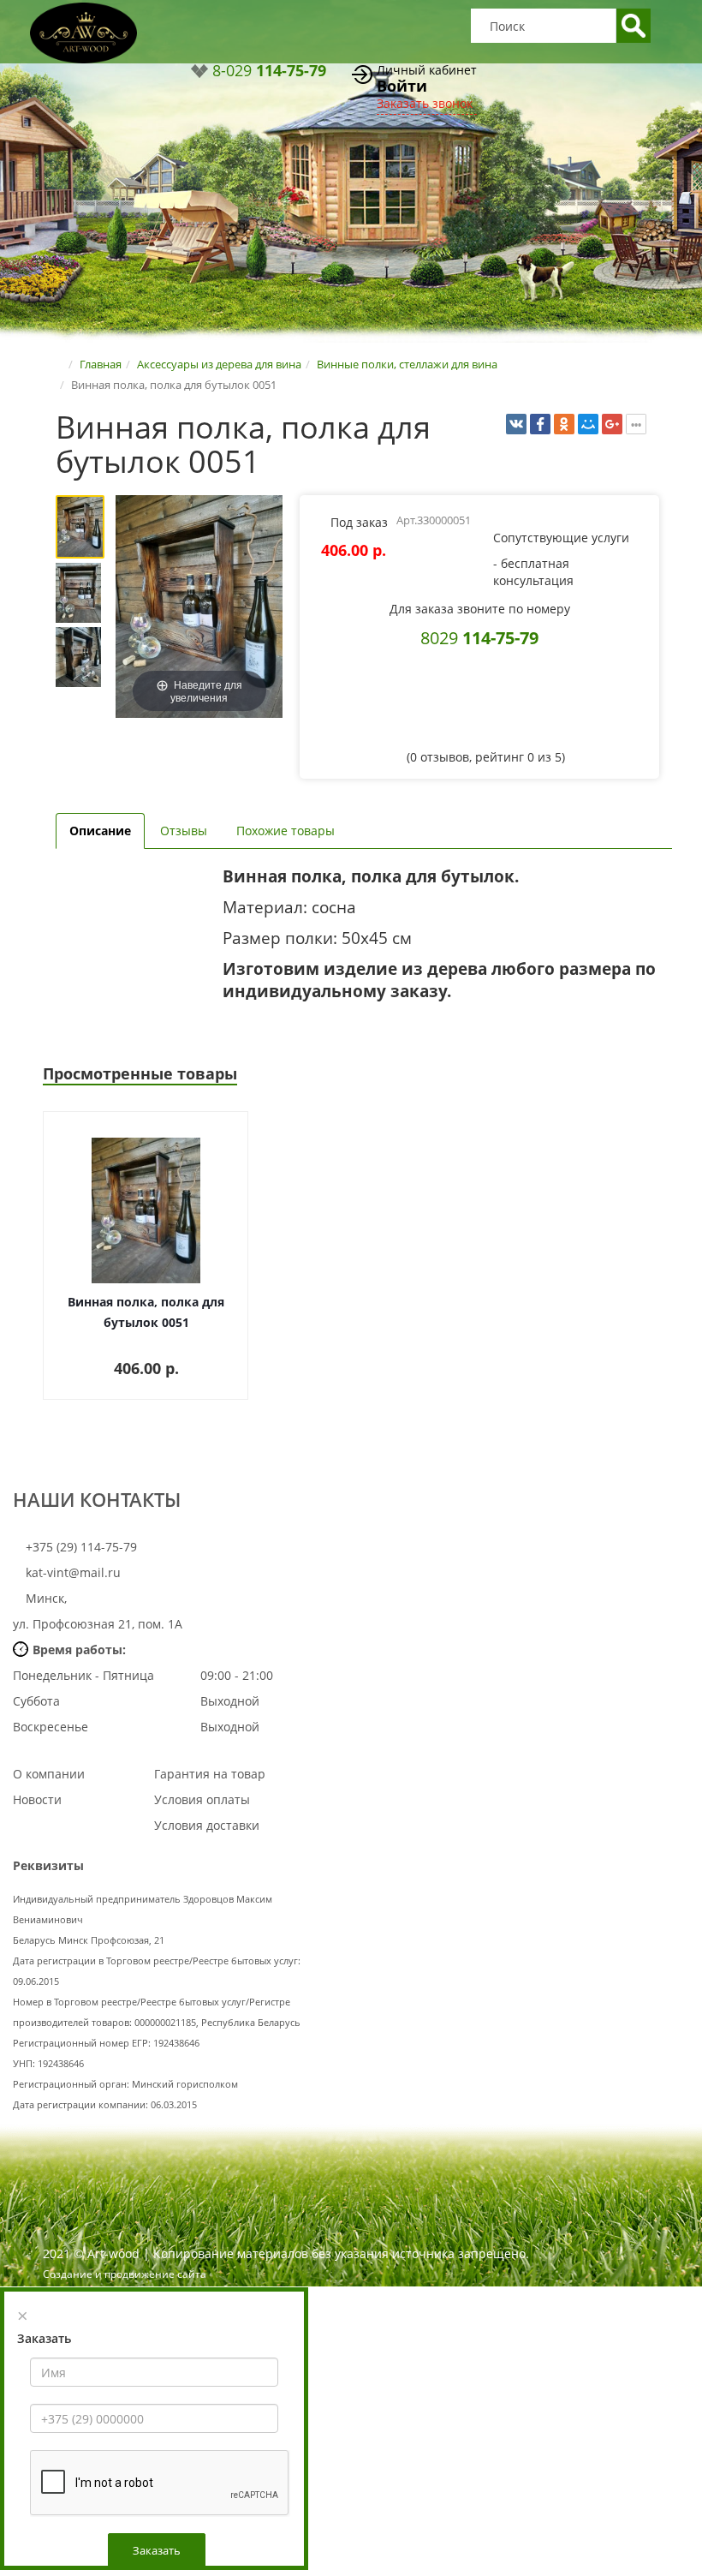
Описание (100, 831)
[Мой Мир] (588, 424)
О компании (49, 1774)
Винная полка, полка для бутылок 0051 (146, 1312)
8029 (479, 637)
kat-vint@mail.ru (73, 1572)
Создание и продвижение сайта (125, 2274)
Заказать (157, 2550)
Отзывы (184, 831)
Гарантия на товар (210, 1774)
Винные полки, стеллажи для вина (407, 364)
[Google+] (612, 424)
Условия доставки (207, 1825)
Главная (101, 364)
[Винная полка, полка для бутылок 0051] (83, 527)
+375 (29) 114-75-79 (80, 1547)
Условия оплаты (202, 1799)
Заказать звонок (425, 103)
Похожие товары (286, 831)
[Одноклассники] (564, 424)
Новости (37, 1799)
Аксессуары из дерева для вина (219, 364)
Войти (402, 86)
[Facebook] (540, 424)
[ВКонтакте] (516, 424)
